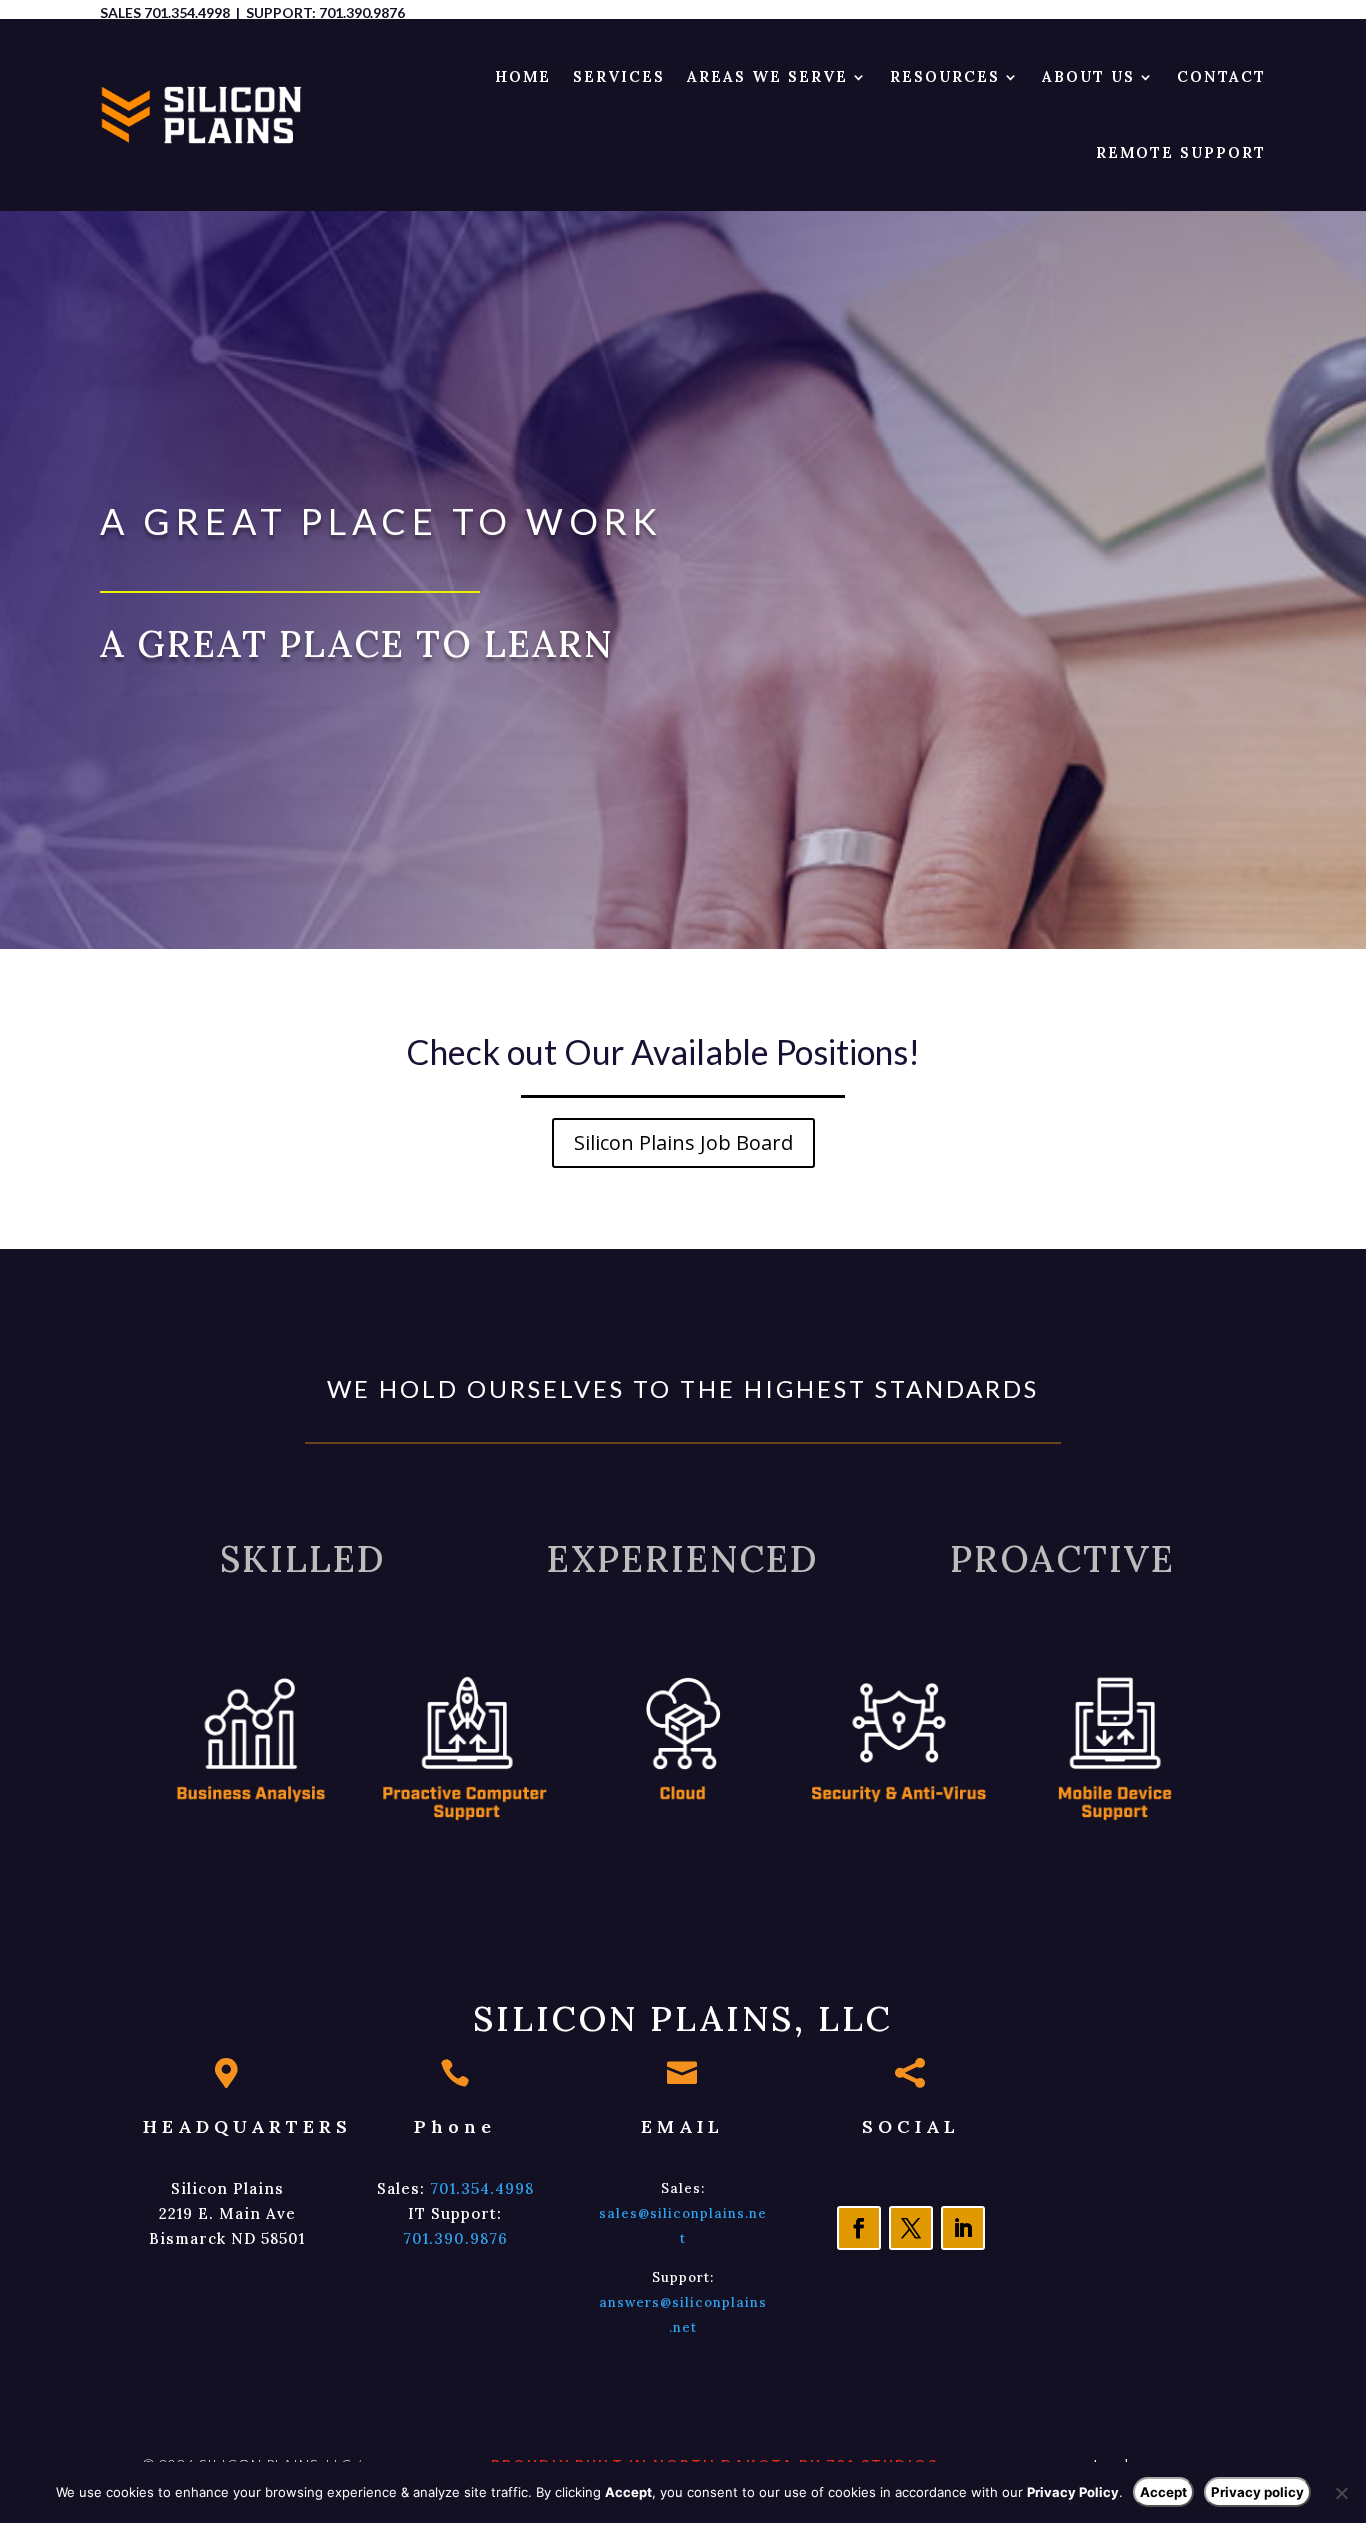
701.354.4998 (187, 12)
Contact (1221, 76)
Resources (945, 76)
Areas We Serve (767, 76)
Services (619, 76)
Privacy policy (1257, 2492)
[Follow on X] (911, 2228)
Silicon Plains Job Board (683, 1142)
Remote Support (1181, 152)
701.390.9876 (362, 12)
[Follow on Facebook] (859, 2228)
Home (523, 76)
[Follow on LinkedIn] (963, 2228)
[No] (1341, 2493)
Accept (1163, 2492)
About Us (1088, 76)
